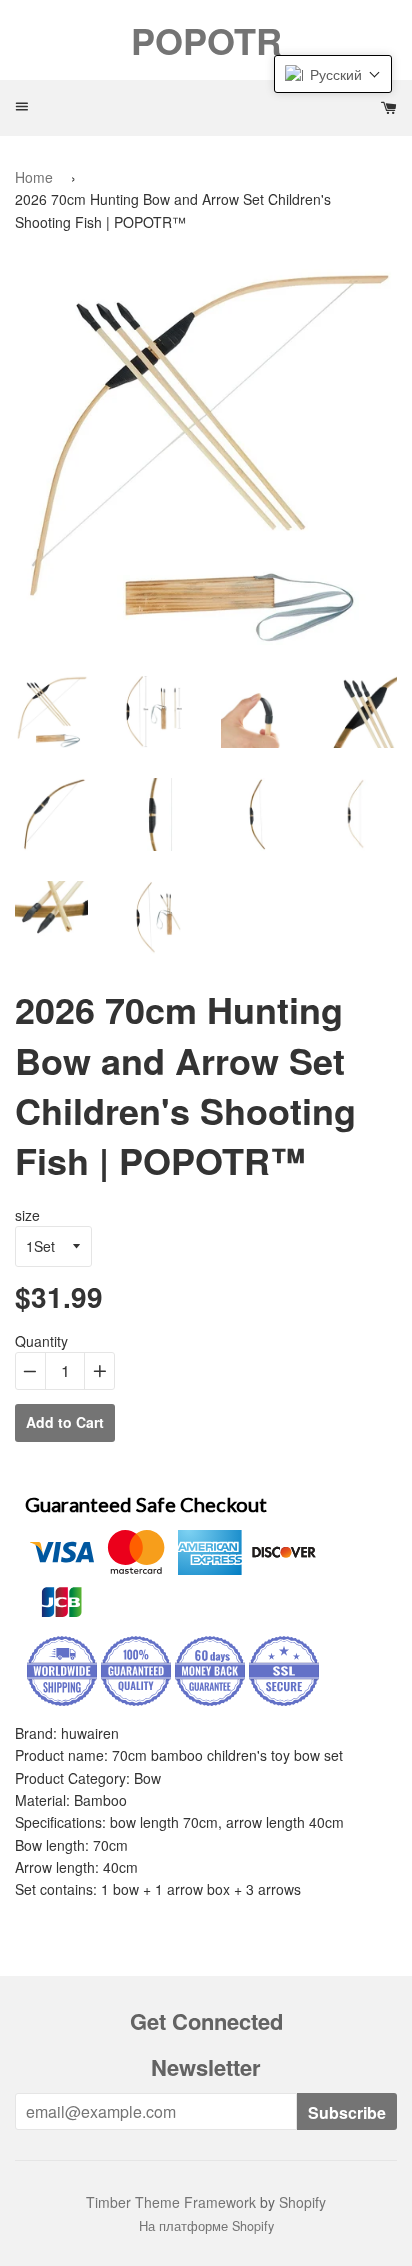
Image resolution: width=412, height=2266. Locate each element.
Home (34, 177)
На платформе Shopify (206, 2226)
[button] (333, 74)
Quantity (41, 1341)
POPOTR (206, 40)
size (27, 1215)
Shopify (302, 2202)
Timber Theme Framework (171, 2202)
